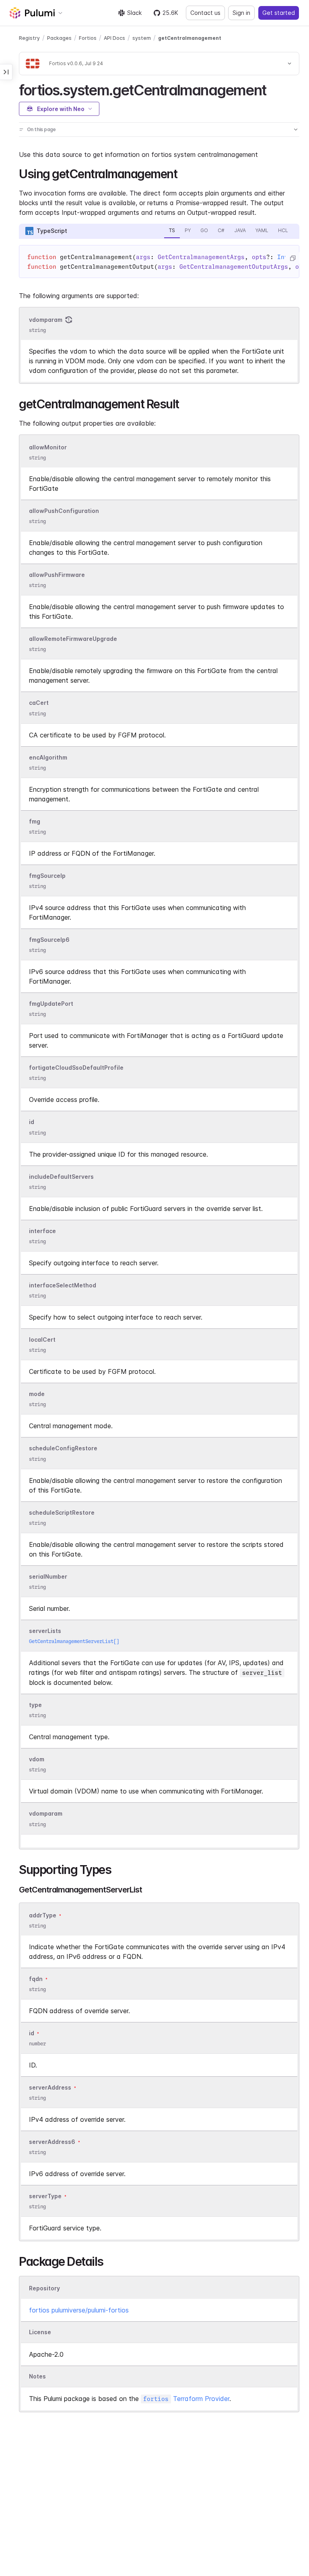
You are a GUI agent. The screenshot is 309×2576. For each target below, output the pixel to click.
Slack (134, 13)
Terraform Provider (186, 2399)
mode (37, 1394)
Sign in (241, 13)
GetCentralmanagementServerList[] (74, 1641)
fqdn (36, 1979)
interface (42, 1231)
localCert (42, 1339)
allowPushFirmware (57, 575)
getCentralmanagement (190, 38)
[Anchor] (273, 89)
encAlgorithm (48, 757)
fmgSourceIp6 (49, 940)
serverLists (45, 1631)
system (142, 38)
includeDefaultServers (61, 1177)
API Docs (114, 38)
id (32, 1122)
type (35, 1705)
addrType (43, 1915)
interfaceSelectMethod (63, 1285)
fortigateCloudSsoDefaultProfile (76, 1068)
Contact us (205, 13)
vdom (37, 1759)
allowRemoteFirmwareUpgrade (73, 639)
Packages (59, 38)
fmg (35, 821)
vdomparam (46, 320)
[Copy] (293, 258)
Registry (29, 38)
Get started (279, 13)
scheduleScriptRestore (62, 1512)
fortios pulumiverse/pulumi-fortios (79, 2310)
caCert (39, 703)
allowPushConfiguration (64, 511)
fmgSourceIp (47, 876)
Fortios (88, 38)
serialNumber (48, 1576)
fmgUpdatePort (51, 1004)
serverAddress (50, 2087)
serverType (45, 2196)
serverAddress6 (52, 2142)
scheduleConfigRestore (63, 1449)
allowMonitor (48, 447)
